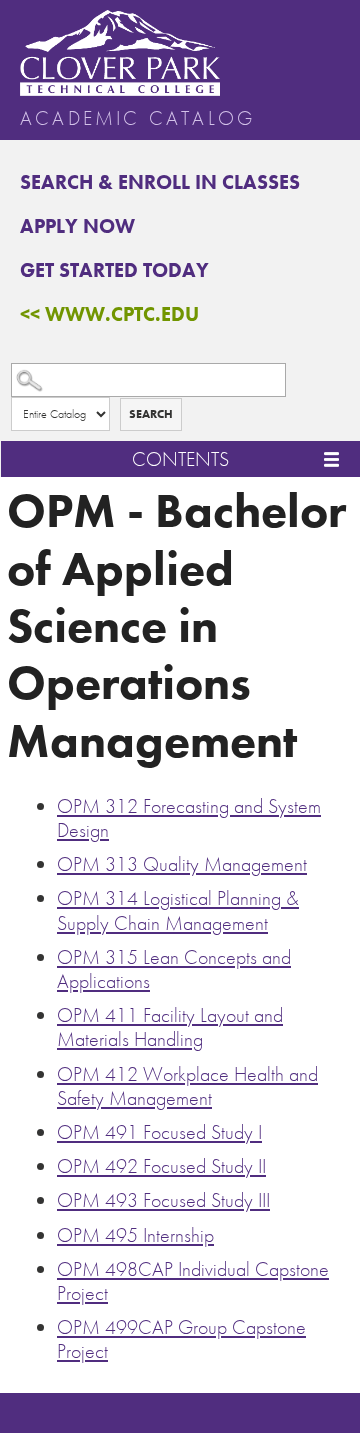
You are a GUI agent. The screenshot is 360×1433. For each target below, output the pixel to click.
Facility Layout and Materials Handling (170, 1027)
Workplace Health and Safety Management (187, 1086)
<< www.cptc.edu (109, 314)
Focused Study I (159, 1132)
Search (151, 414)
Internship (135, 1235)
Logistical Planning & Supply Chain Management (178, 910)
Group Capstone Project (181, 1339)
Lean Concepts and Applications (174, 969)
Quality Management (182, 864)
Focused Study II (161, 1166)
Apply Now (77, 226)
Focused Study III (163, 1200)
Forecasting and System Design (189, 818)
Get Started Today (114, 270)
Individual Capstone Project (193, 1281)
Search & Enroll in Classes (160, 182)
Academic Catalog (137, 118)
